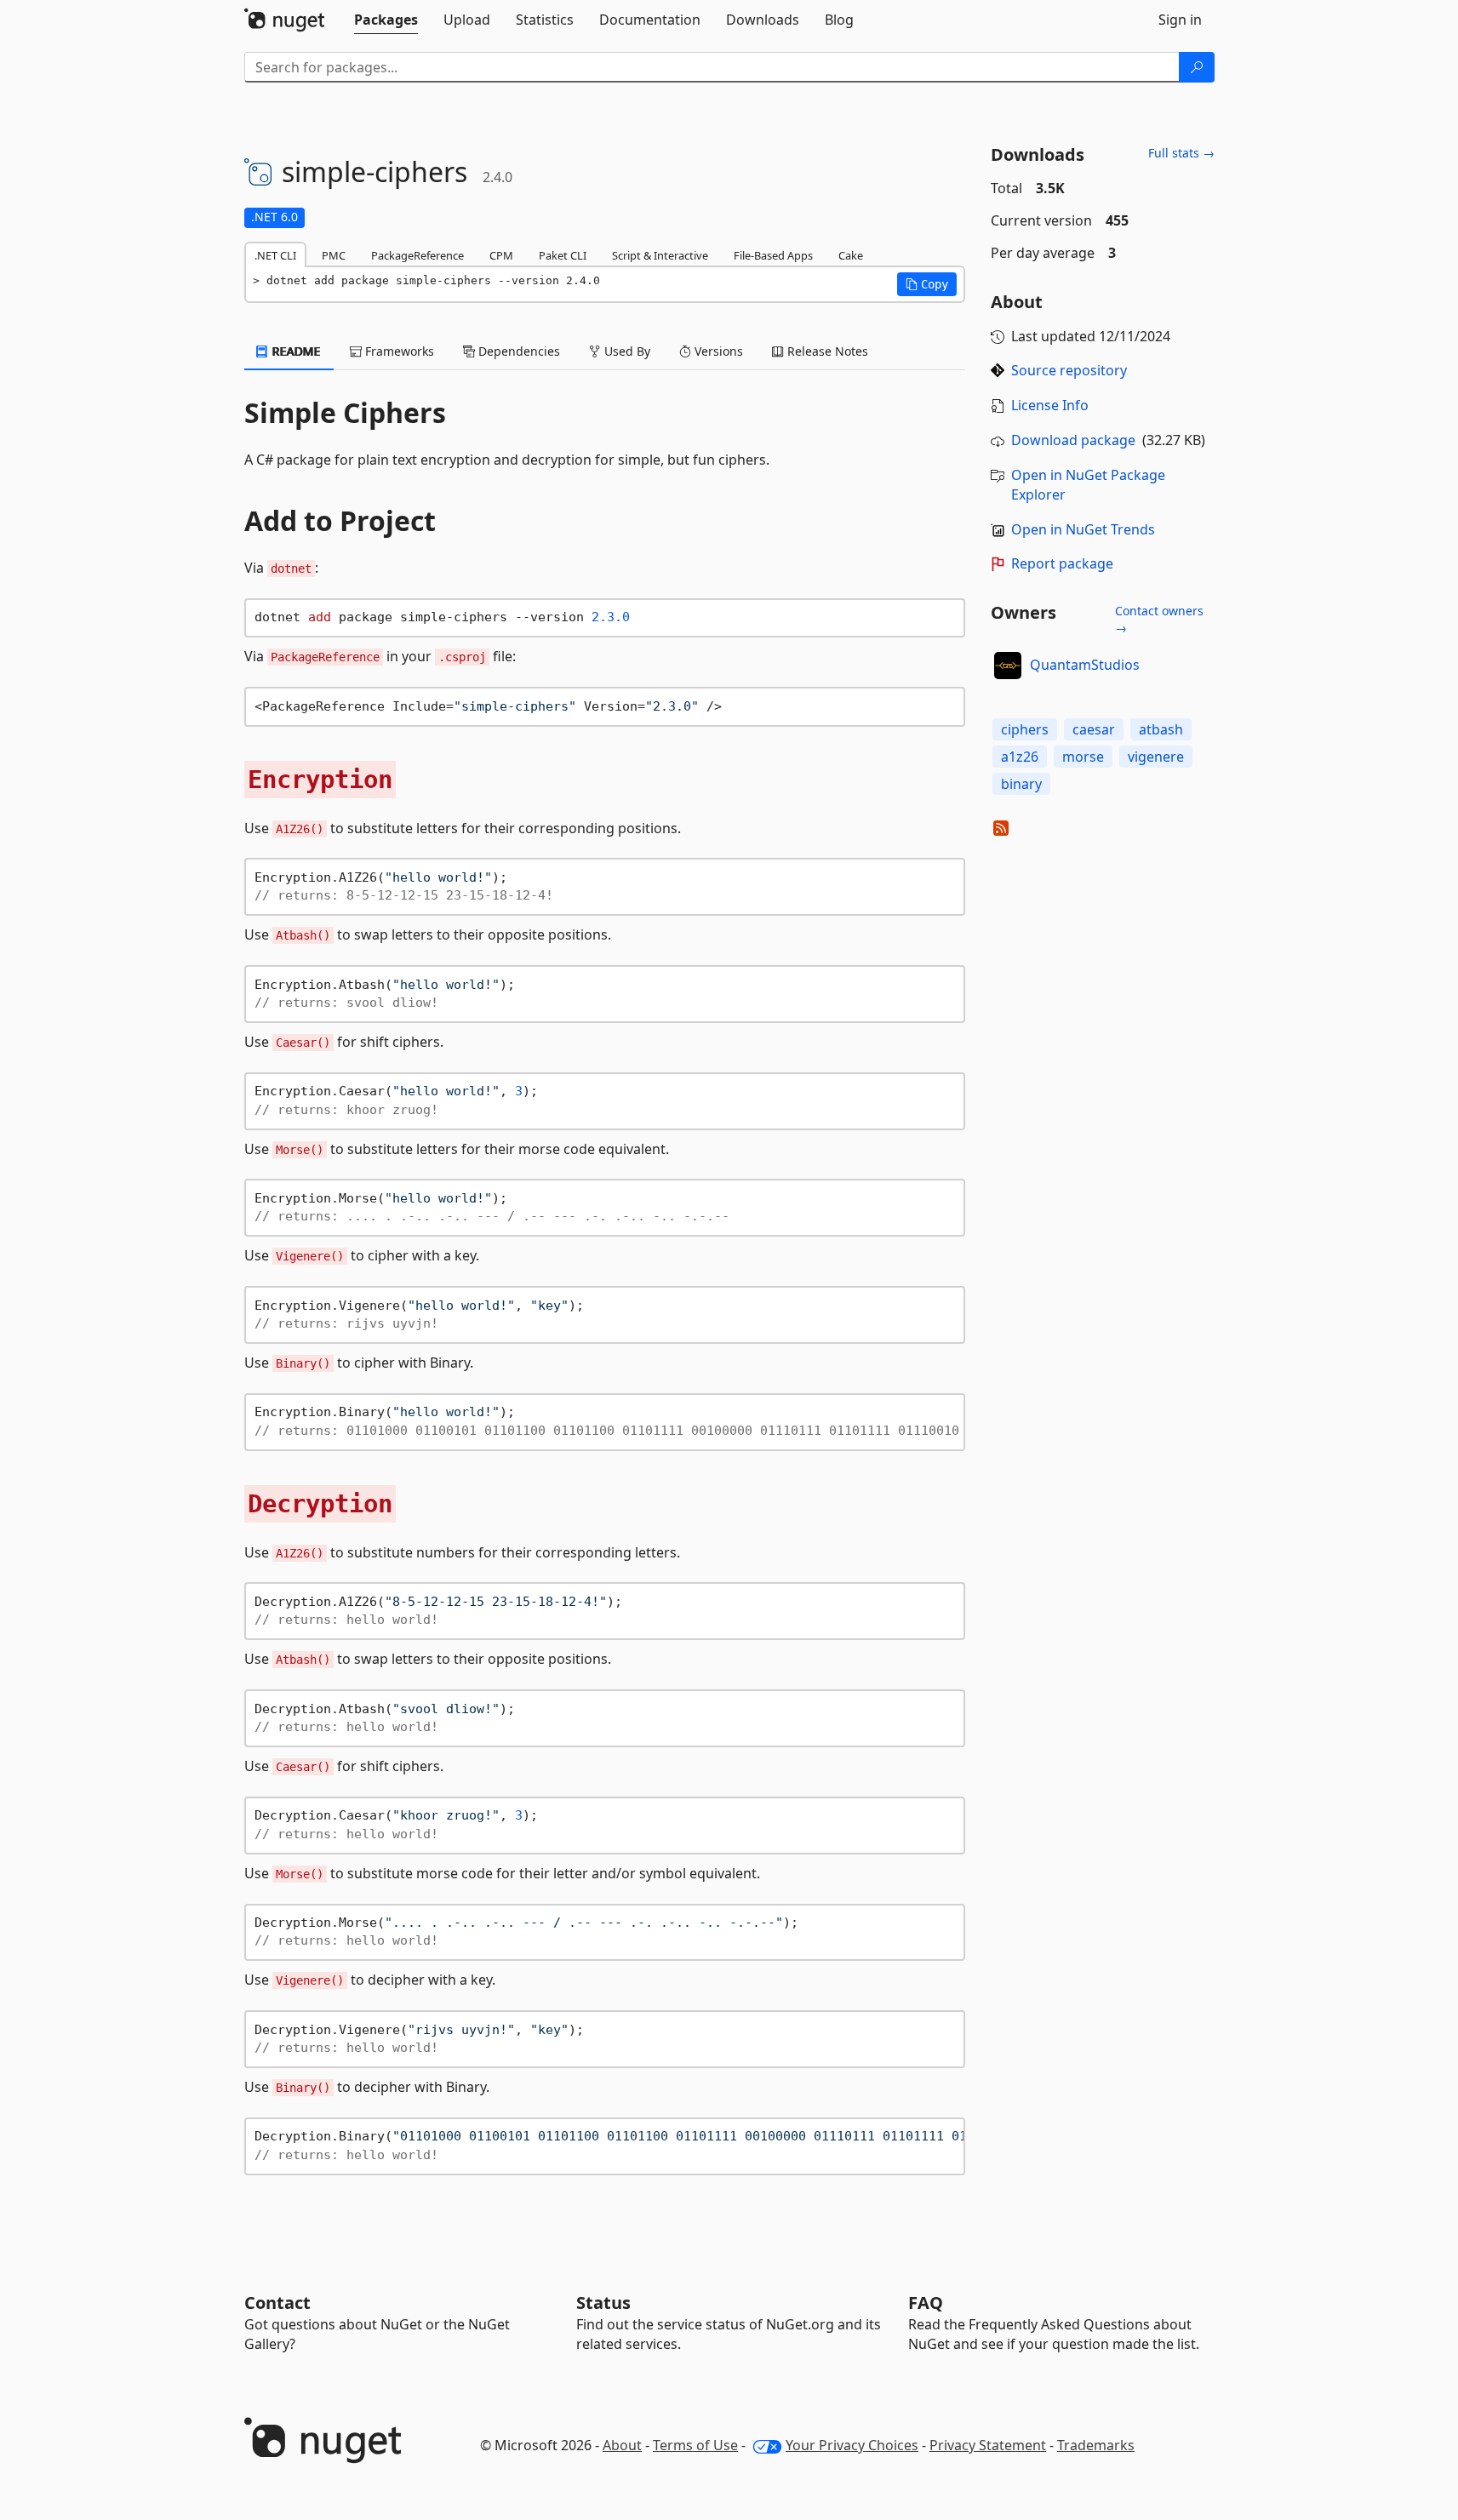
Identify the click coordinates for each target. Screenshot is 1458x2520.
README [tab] (295, 351)
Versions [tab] (717, 351)
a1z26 (1020, 757)
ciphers (1025, 729)
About (622, 2445)
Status (603, 2303)
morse (1083, 757)
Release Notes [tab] (826, 351)
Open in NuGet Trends (1083, 529)
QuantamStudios (1085, 665)
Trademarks (1096, 2445)
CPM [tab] (501, 255)
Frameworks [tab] (398, 351)
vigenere (1156, 757)
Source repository (1069, 370)
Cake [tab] (851, 255)
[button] (927, 284)
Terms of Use (695, 2445)
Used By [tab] (626, 351)
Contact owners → (1159, 619)
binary (1021, 784)
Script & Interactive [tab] (660, 255)
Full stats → (1181, 153)
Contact (277, 2303)
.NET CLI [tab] (275, 255)
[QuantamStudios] (1008, 666)
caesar (1094, 729)
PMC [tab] (334, 255)
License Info (1050, 405)
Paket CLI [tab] (563, 255)
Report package (1062, 563)
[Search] (1197, 67)
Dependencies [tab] (517, 351)
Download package (1073, 440)
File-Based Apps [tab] (773, 255)
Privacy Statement (988, 2445)
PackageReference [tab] (417, 255)
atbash (1161, 729)
